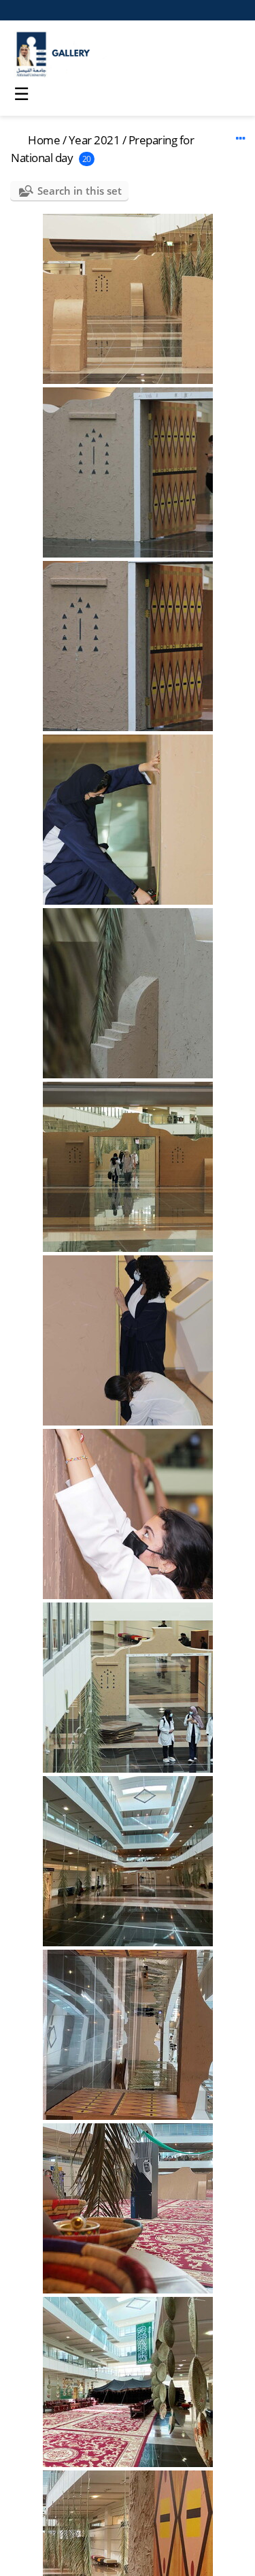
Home (44, 140)
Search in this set (80, 191)
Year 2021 (95, 140)
